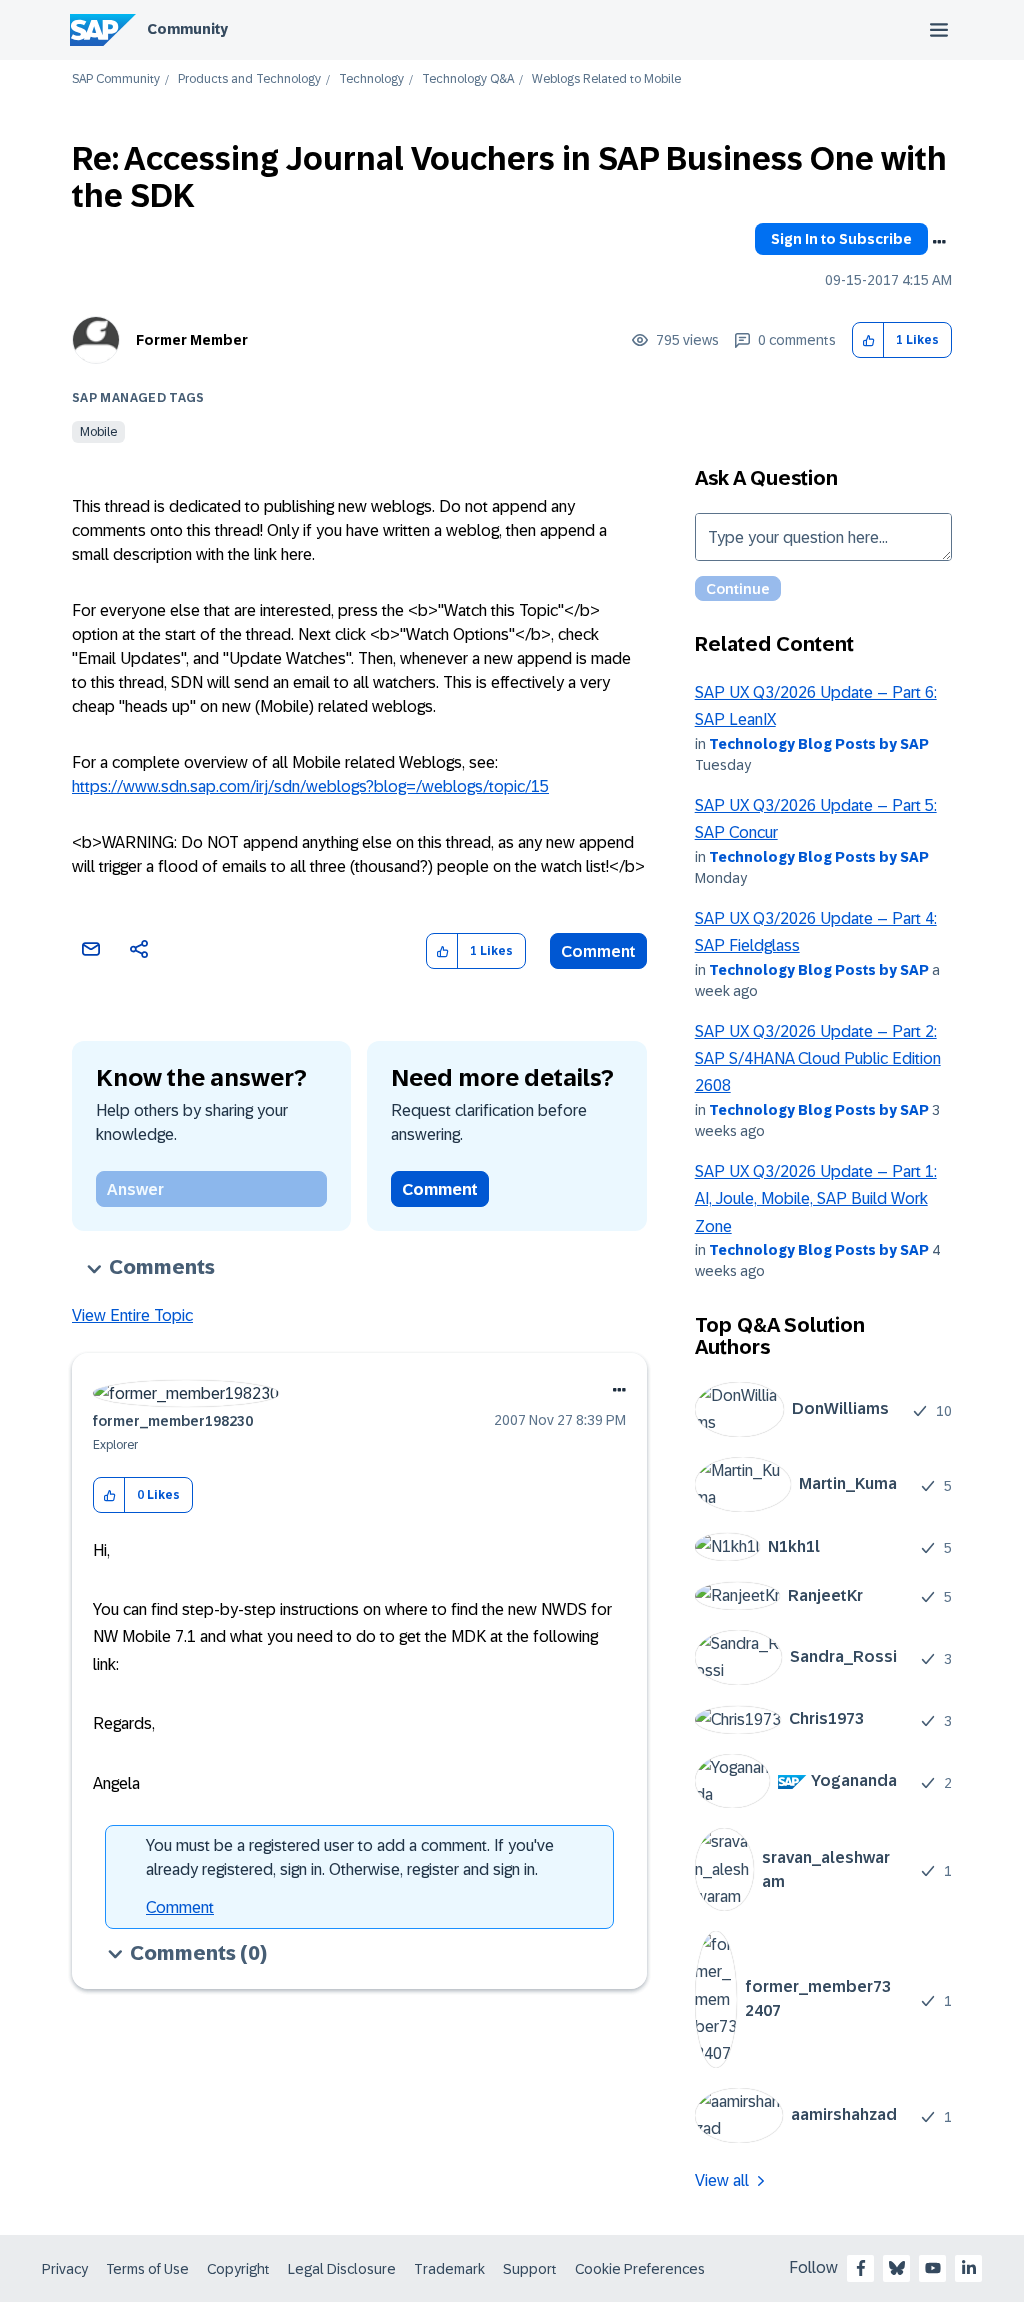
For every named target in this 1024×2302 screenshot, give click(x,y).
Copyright (238, 2269)
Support (530, 2269)
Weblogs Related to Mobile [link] (606, 79)
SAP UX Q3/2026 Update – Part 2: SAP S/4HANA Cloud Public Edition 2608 (818, 1059)
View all (722, 2180)
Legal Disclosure (342, 2269)
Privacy (65, 2269)
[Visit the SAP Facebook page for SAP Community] (861, 2268)
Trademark (449, 2269)
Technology (371, 79)
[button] (868, 340)
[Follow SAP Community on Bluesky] (897, 2268)
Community (187, 29)
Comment (598, 951)
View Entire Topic (132, 1315)
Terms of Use (147, 2269)
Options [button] (939, 242)
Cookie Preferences (640, 2269)
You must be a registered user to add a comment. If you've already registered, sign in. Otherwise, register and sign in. (350, 1857)
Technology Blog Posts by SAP (819, 744)
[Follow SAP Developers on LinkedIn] (969, 2268)
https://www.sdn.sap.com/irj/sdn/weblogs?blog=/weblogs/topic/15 (310, 786)
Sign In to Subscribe (841, 239)
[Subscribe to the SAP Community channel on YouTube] (933, 2268)
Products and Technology (249, 79)
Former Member (192, 340)
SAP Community (116, 79)
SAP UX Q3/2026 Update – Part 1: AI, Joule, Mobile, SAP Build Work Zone (816, 1199)
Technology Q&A (468, 79)
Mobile (98, 432)
